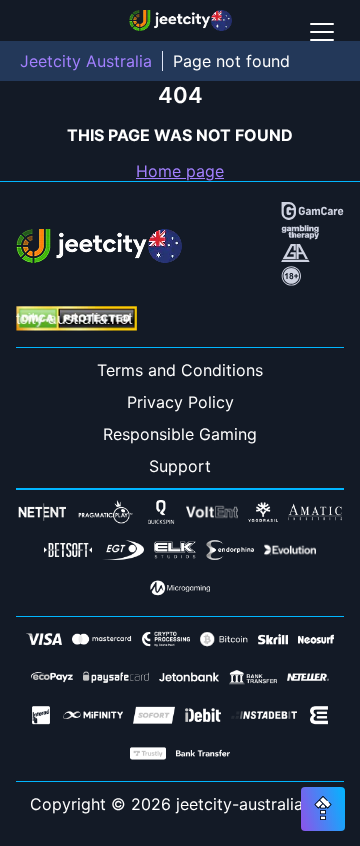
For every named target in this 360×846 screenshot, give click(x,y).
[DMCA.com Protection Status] (76, 320)
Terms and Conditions (180, 370)
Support (180, 466)
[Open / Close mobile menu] (322, 32)
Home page (180, 171)
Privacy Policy (180, 402)
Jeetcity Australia (86, 61)
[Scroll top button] (323, 809)
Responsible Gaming (180, 434)
